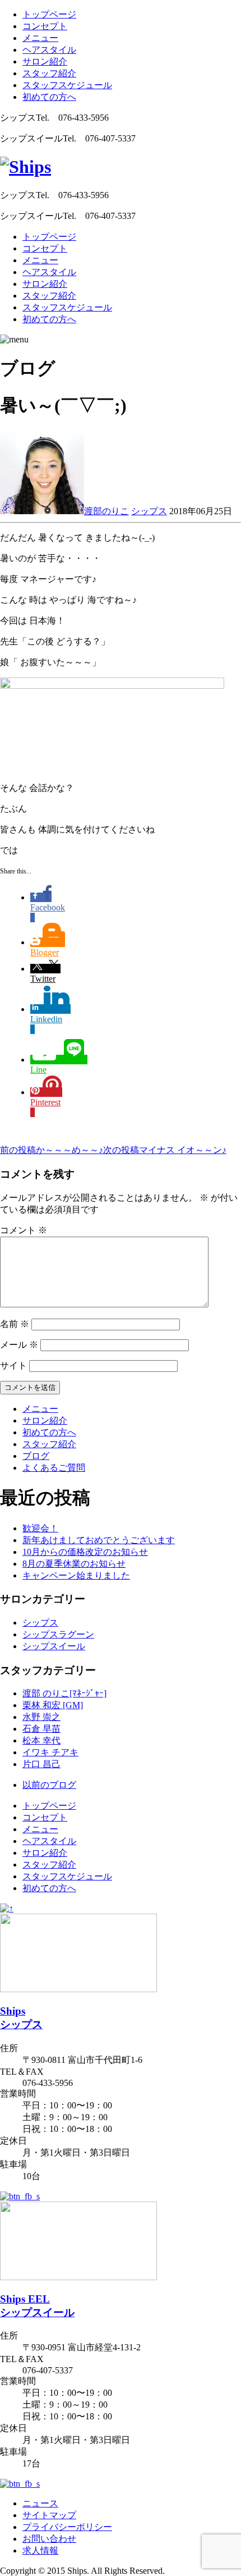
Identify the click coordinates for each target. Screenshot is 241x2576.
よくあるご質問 (54, 1468)
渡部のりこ (106, 511)
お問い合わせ (49, 2539)
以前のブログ (49, 1785)
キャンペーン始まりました (76, 1575)
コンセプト (45, 26)
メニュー (40, 38)
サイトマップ (49, 2515)
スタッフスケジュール (67, 85)
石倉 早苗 (41, 1729)
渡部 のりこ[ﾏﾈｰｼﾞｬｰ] (64, 1693)
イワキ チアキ (50, 1752)
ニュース (40, 2503)
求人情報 (40, 2550)
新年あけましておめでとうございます (99, 1540)
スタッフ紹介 (49, 73)
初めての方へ (49, 97)
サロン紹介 (45, 61)
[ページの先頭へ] (7, 1908)
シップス (149, 511)
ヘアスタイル (49, 50)
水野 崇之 (41, 1717)
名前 (15, 1324)
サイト (13, 1365)
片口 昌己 (41, 1764)
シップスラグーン (58, 1634)
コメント (24, 1230)
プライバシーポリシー (67, 2527)
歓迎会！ (40, 1528)
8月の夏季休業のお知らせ (74, 1564)
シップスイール (54, 1646)
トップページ (49, 14)
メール (19, 1345)
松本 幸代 (41, 1740)
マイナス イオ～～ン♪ (165, 1150)
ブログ (36, 1456)
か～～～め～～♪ (52, 1150)
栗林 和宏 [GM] (53, 1705)
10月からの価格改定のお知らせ (85, 1552)
